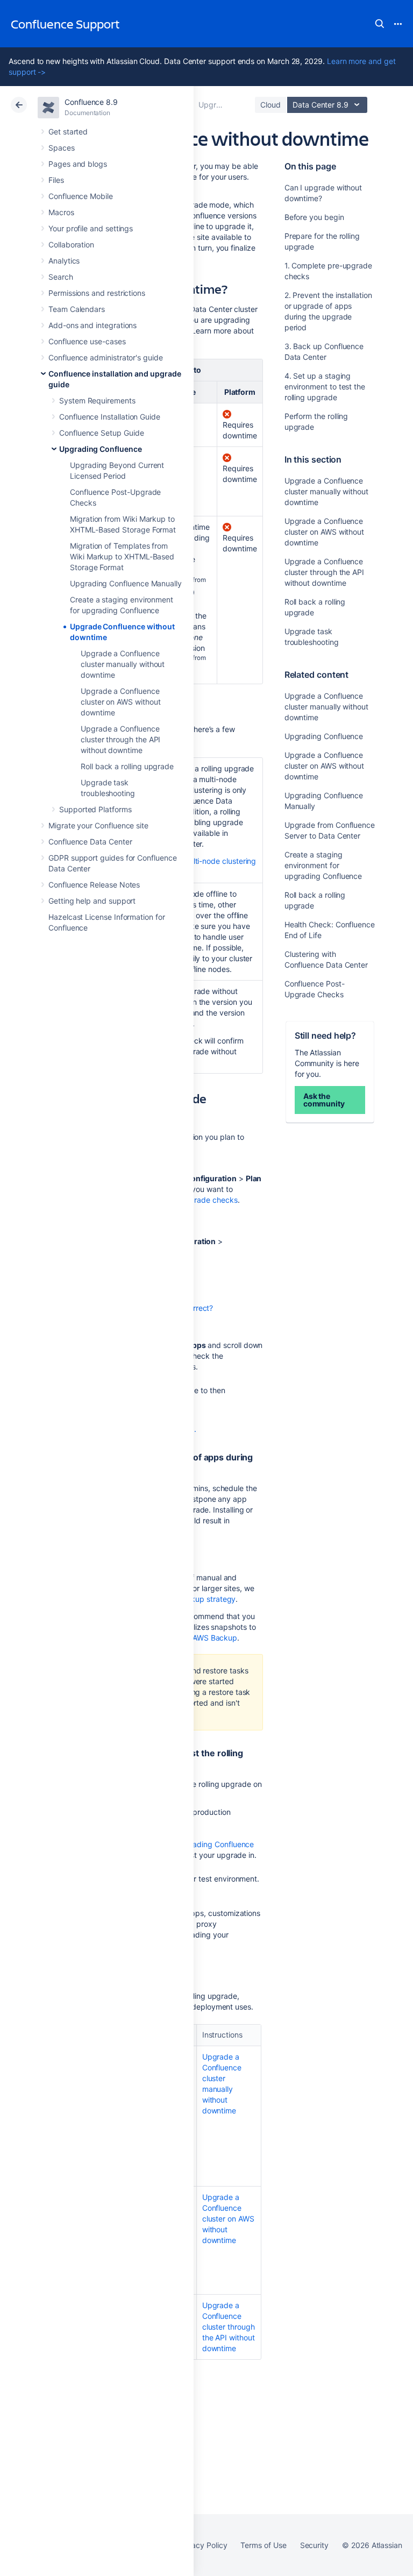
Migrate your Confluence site (98, 825)
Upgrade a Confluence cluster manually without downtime (123, 664)
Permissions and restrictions (97, 293)
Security (314, 2545)
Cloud (270, 105)
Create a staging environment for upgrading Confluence (323, 865)
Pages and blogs (78, 164)
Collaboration (71, 244)
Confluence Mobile (81, 196)
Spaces (62, 148)
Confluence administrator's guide (106, 357)
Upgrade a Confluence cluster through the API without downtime (120, 739)
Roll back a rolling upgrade (127, 766)
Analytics (64, 261)
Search (380, 24)
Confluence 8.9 (91, 102)
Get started (68, 132)
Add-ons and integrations (92, 325)
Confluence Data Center (90, 842)
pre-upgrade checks (202, 1200)
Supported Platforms (95, 809)
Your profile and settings (91, 228)
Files (56, 180)
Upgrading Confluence (101, 449)
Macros (61, 212)
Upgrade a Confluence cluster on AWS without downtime (120, 702)
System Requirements (97, 400)
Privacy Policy (202, 2545)
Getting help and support (92, 901)
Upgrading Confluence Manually (126, 583)
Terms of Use (263, 2545)
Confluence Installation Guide (110, 417)
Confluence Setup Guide (101, 433)
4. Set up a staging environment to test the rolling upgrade (325, 386)
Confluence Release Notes (94, 885)
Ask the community (324, 1100)
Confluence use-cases (87, 341)
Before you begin (314, 217)
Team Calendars (77, 309)
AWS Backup (215, 1638)
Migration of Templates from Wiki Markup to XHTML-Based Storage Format (122, 556)
